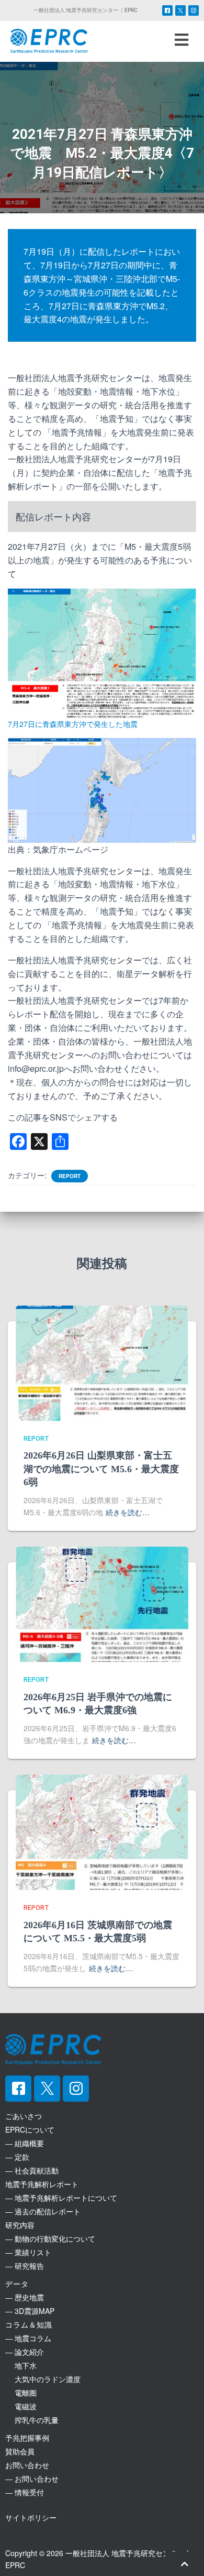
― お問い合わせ (32, 2479)
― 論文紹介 (25, 2352)
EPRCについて (30, 2129)
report (70, 1176)
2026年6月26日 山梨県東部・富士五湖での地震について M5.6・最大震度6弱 (101, 1469)
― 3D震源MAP (30, 2311)
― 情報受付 (25, 2492)
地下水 (21, 2365)
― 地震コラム (28, 2338)
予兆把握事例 (27, 2438)
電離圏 (21, 2393)
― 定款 (17, 2157)
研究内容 (20, 2225)
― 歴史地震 (25, 2297)
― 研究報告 (25, 2266)
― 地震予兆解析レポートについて (61, 2198)
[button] (181, 39)
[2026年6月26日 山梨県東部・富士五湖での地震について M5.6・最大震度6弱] (102, 1362)
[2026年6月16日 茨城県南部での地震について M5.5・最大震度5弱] (102, 1831)
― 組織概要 (25, 2143)
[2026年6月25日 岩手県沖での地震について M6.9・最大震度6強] (102, 1603)
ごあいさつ (24, 2116)
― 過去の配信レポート (43, 2211)
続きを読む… (128, 1512)
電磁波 (21, 2406)
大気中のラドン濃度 (43, 2379)
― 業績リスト (28, 2252)
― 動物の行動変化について (50, 2238)
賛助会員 (20, 2451)
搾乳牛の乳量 (32, 2420)
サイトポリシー (31, 2517)
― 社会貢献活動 (32, 2170)
